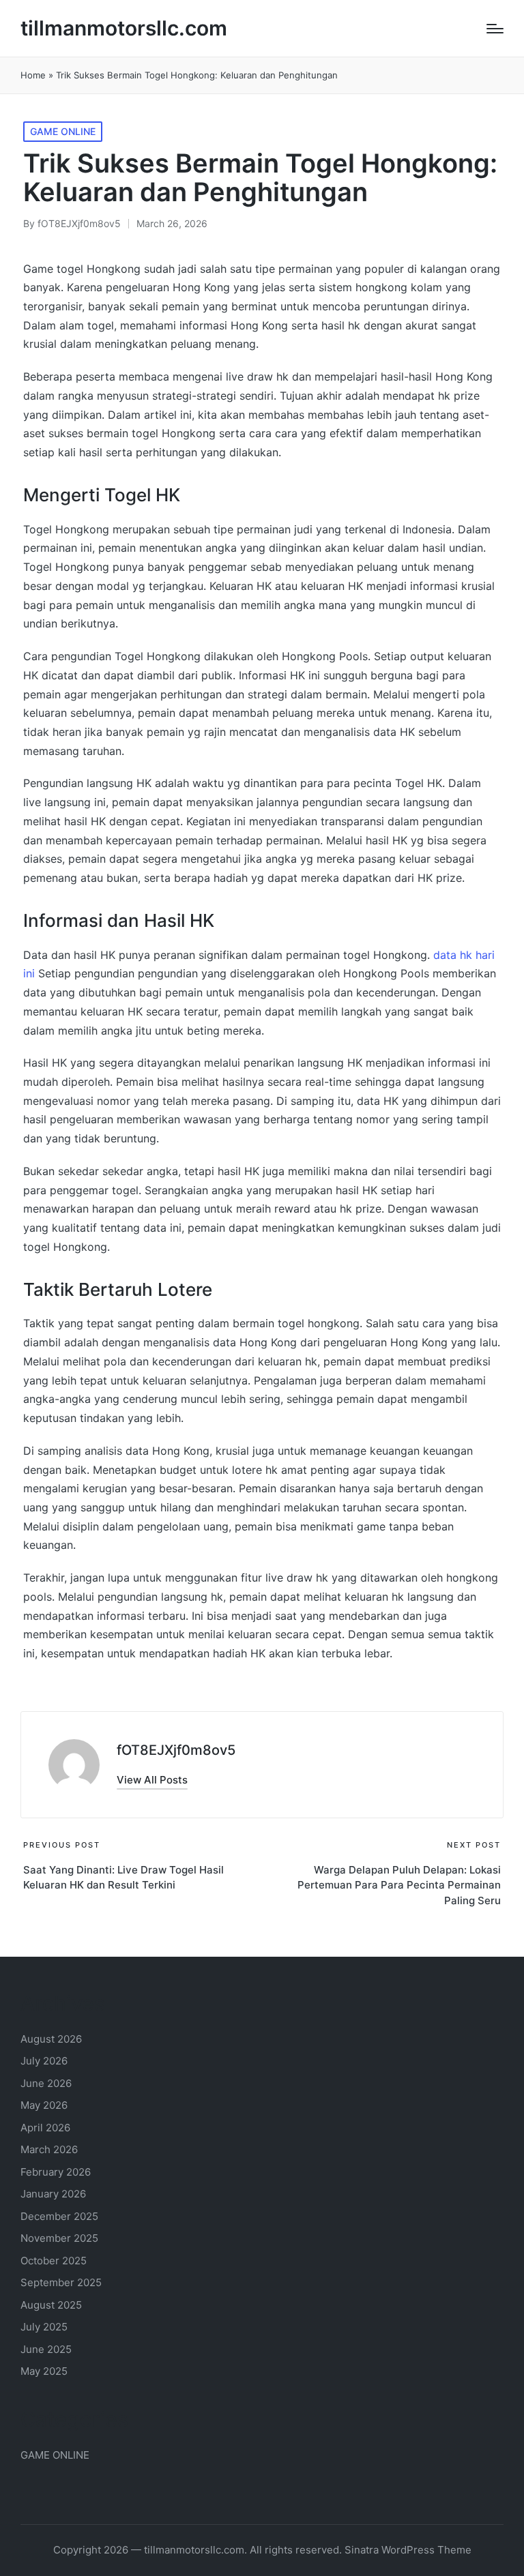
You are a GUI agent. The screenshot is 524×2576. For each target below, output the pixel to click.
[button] (152, 1780)
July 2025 (44, 2327)
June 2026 (46, 2083)
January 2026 (53, 2194)
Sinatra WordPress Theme (408, 2550)
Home (33, 75)
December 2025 (59, 2216)
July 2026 (44, 2061)
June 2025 (46, 2349)
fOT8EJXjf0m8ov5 (176, 1750)
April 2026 (45, 2128)
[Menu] (495, 29)
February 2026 (56, 2172)
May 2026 (44, 2105)
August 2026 (51, 2039)
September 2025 (61, 2282)
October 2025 (54, 2261)
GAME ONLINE (63, 131)
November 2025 (59, 2238)
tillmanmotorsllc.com (124, 28)
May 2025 (44, 2371)
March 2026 (49, 2149)
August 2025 (51, 2305)
